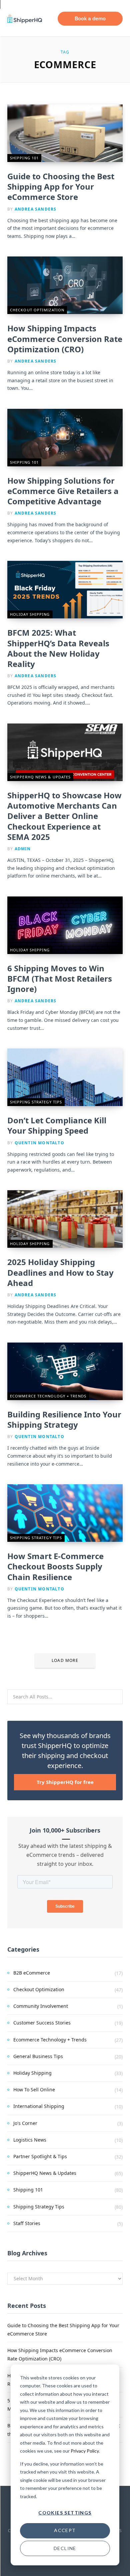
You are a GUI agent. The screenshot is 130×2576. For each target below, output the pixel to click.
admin (23, 849)
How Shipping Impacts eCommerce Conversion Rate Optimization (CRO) (65, 338)
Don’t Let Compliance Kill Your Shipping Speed (57, 1125)
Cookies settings (65, 2513)
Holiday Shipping (30, 614)
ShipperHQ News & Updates (40, 777)
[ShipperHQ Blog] (25, 19)
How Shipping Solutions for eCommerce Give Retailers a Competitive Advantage (63, 491)
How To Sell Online (34, 2090)
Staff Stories (27, 2223)
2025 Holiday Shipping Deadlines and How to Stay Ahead (60, 1272)
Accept (65, 2530)
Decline (65, 2548)
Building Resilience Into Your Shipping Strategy (64, 1419)
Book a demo (90, 18)
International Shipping (39, 2106)
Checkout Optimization (37, 310)
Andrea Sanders (36, 209)
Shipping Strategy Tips (36, 1102)
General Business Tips (38, 2056)
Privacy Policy (85, 2451)
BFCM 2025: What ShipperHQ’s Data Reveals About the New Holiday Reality (58, 648)
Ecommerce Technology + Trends (48, 1396)
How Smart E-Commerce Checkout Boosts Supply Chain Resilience (55, 1566)
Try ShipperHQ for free (65, 1782)
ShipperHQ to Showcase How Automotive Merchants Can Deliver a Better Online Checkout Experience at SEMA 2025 (64, 816)
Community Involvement (41, 2006)
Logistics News (30, 2140)
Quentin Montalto (39, 1143)
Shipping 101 (24, 158)
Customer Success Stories (42, 2023)
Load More (65, 1660)
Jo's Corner (25, 2123)
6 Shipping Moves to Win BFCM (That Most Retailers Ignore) (60, 978)
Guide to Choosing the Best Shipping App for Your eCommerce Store (61, 186)
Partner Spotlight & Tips (40, 2156)
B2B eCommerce (32, 1973)
